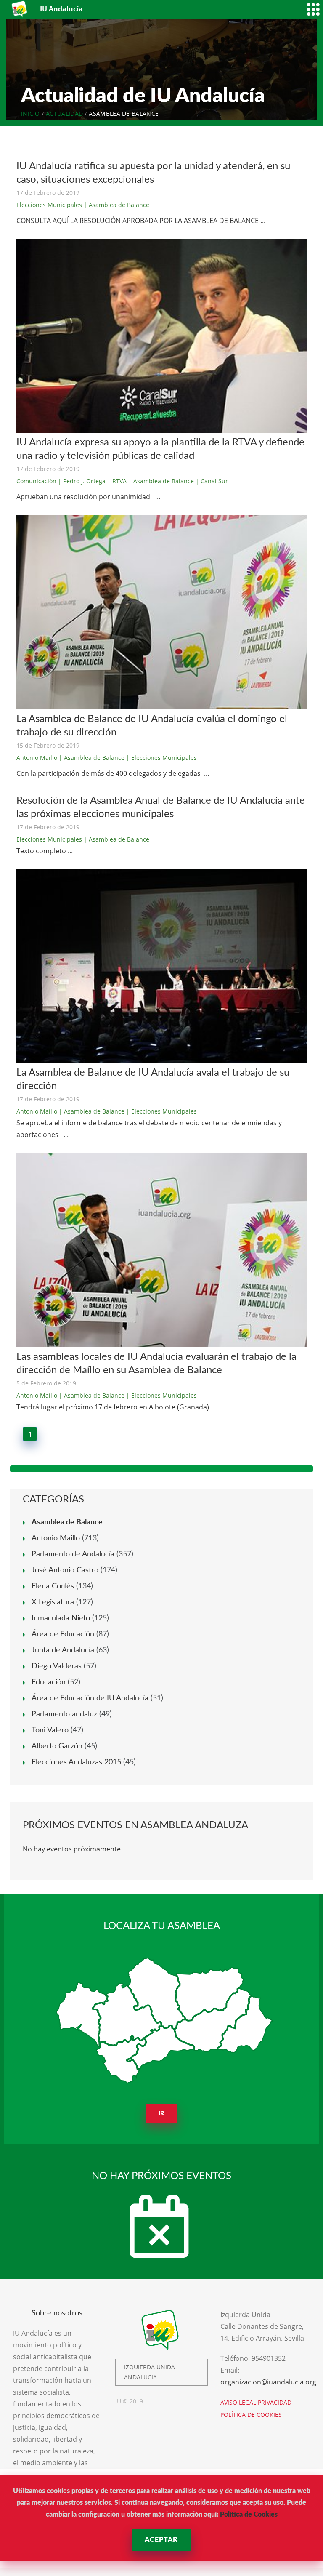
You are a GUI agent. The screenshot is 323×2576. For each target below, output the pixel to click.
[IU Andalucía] (20, 9)
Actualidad (64, 113)
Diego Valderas (57, 1666)
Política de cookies (251, 2415)
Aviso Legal (238, 2402)
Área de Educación (63, 1634)
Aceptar (161, 2540)
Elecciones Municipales (49, 205)
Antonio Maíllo (37, 758)
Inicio (30, 113)
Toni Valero (50, 1730)
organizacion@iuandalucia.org (268, 2382)
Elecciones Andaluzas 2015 (76, 1762)
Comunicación (36, 481)
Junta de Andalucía (63, 1650)
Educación (49, 1682)
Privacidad (275, 2402)
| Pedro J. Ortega (82, 481)
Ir (162, 2114)
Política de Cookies (249, 2515)
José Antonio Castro (65, 1570)
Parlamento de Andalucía (73, 1554)
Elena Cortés (53, 1586)
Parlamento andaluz (64, 1714)
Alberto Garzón (57, 1746)
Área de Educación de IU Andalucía (90, 1698)
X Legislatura (53, 1602)
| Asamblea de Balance (116, 205)
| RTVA (117, 481)
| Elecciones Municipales (161, 758)
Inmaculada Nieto (61, 1618)
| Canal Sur (212, 481)
